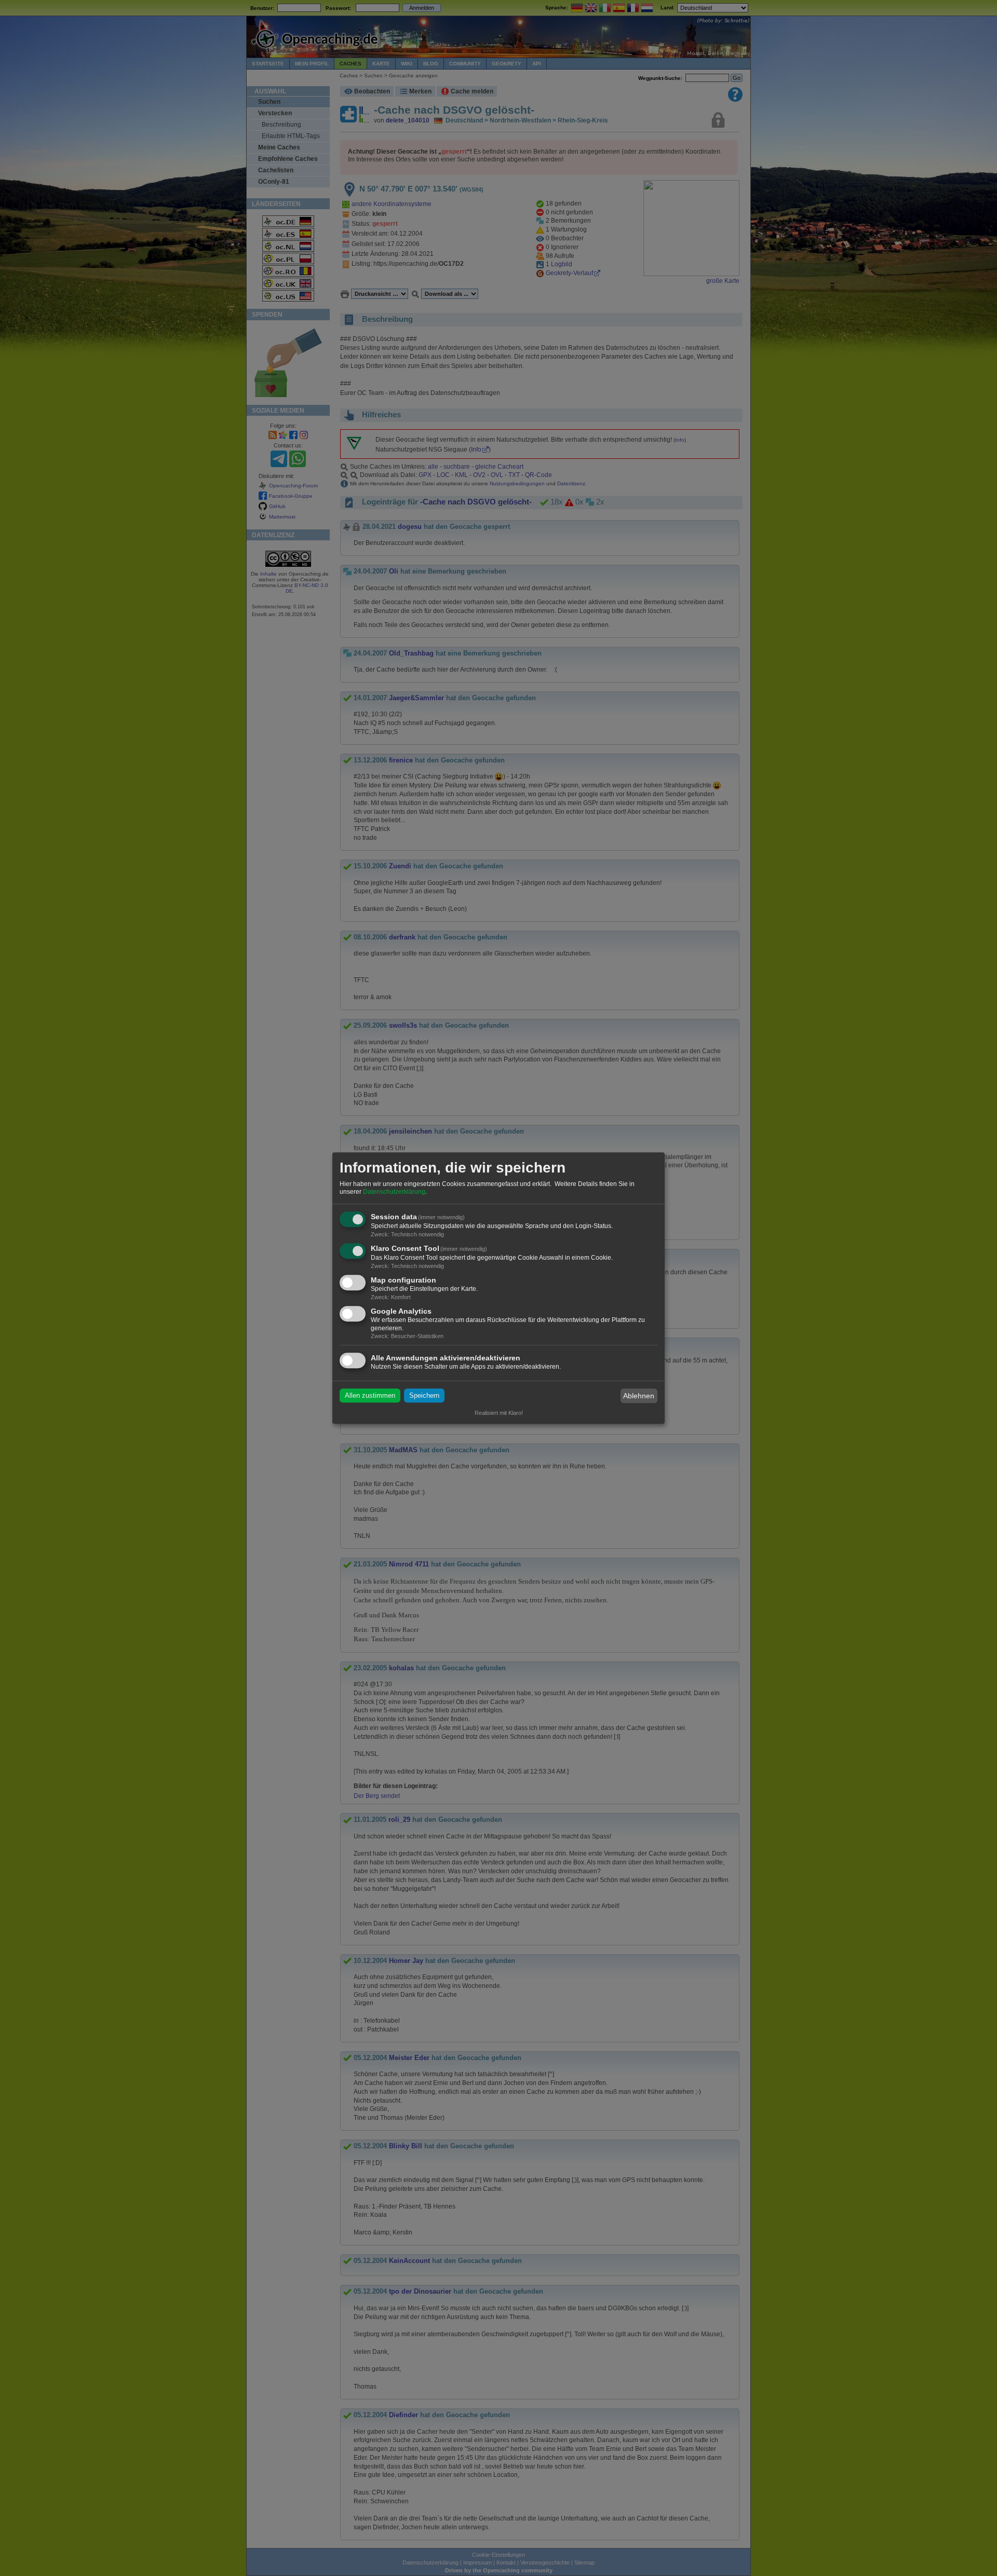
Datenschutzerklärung (394, 1192)
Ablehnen (639, 1396)
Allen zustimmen (370, 1396)
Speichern (424, 1396)
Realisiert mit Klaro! (499, 1413)
